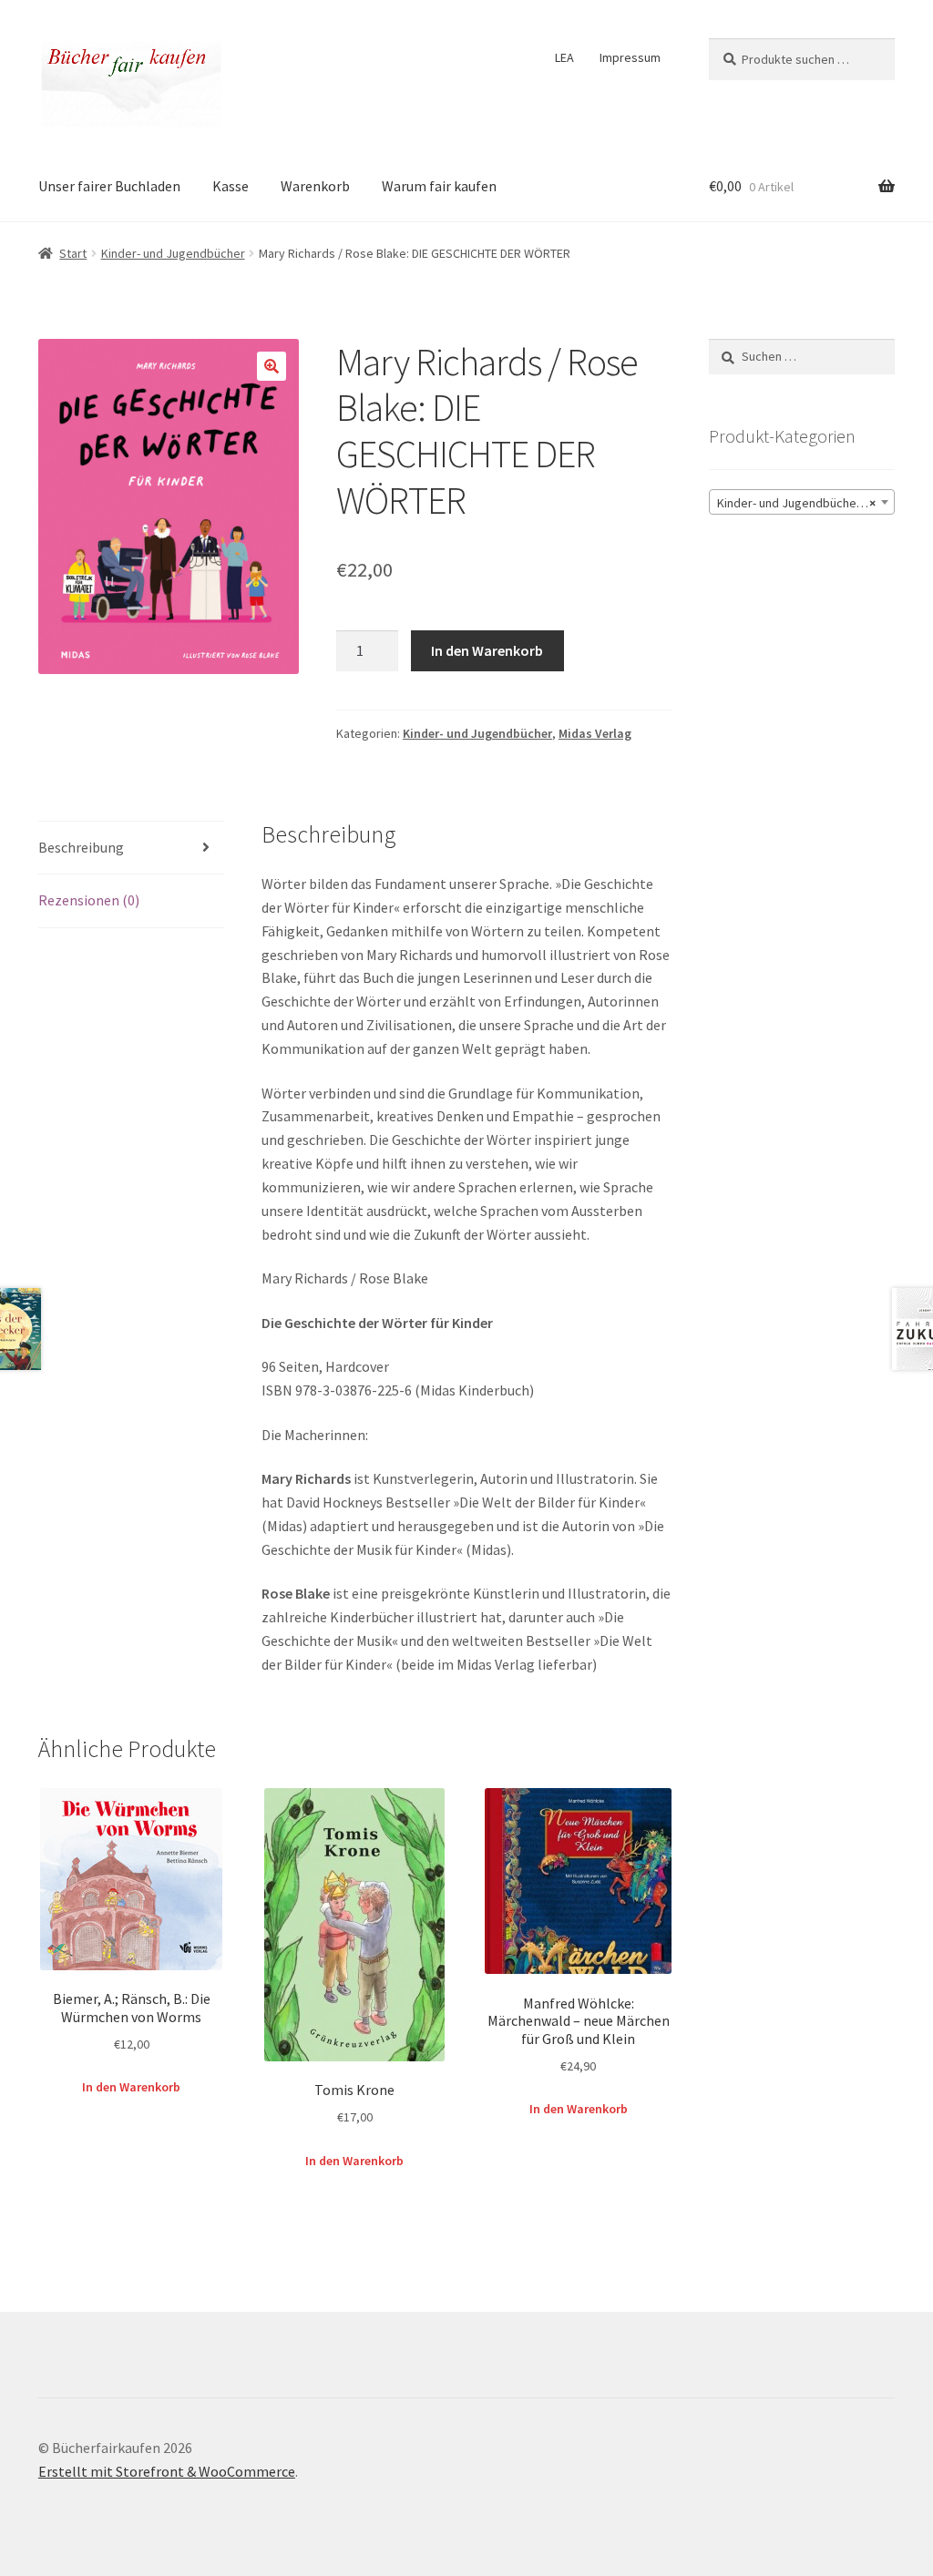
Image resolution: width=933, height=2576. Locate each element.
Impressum (630, 57)
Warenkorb (315, 186)
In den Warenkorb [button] (131, 2087)
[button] (272, 366)
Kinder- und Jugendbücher (173, 253)
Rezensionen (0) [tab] (89, 900)
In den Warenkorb (487, 650)
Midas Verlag (595, 733)
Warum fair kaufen (439, 186)
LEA (564, 57)
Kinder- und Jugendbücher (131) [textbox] (805, 503)
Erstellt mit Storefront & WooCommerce (167, 2471)
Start (73, 253)
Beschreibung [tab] (81, 847)
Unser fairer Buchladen (109, 186)
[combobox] (802, 502)
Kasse (231, 186)
